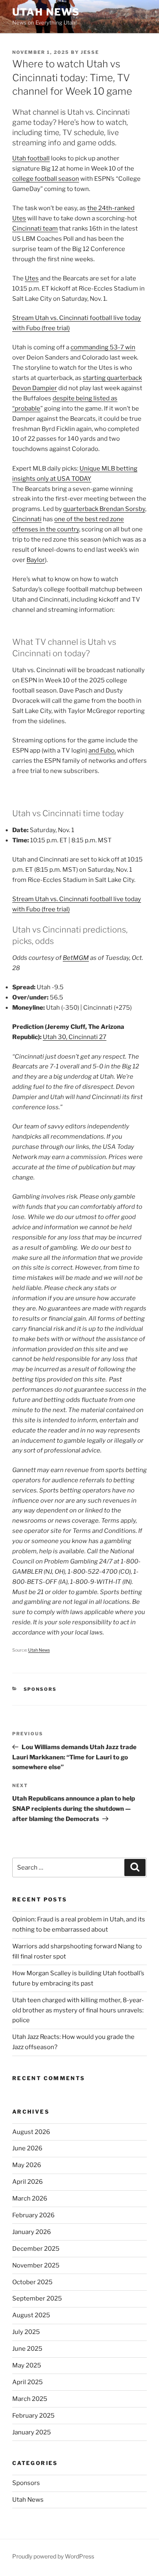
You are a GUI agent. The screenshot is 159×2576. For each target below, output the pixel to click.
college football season (46, 179)
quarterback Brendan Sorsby (104, 509)
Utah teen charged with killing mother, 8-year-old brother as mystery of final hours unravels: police (78, 2010)
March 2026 (30, 2198)
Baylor (36, 560)
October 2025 (32, 2282)
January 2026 (32, 2232)
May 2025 (27, 2365)
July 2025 (26, 2332)
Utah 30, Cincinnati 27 (75, 1037)
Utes (32, 278)
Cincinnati (27, 519)
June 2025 (27, 2349)
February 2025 (33, 2416)
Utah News (46, 12)
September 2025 (37, 2298)
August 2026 (31, 2132)
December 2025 (36, 2249)
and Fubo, (102, 751)
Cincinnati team (35, 229)
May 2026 (27, 2165)
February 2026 (33, 2215)
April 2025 (28, 2382)
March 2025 (30, 2399)
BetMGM (76, 958)
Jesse (90, 52)
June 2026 (27, 2148)
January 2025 (32, 2432)
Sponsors (40, 1689)
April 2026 (28, 2182)
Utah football (31, 158)
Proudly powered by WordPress (53, 2556)
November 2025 (36, 2265)
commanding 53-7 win (103, 347)
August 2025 (31, 2315)
